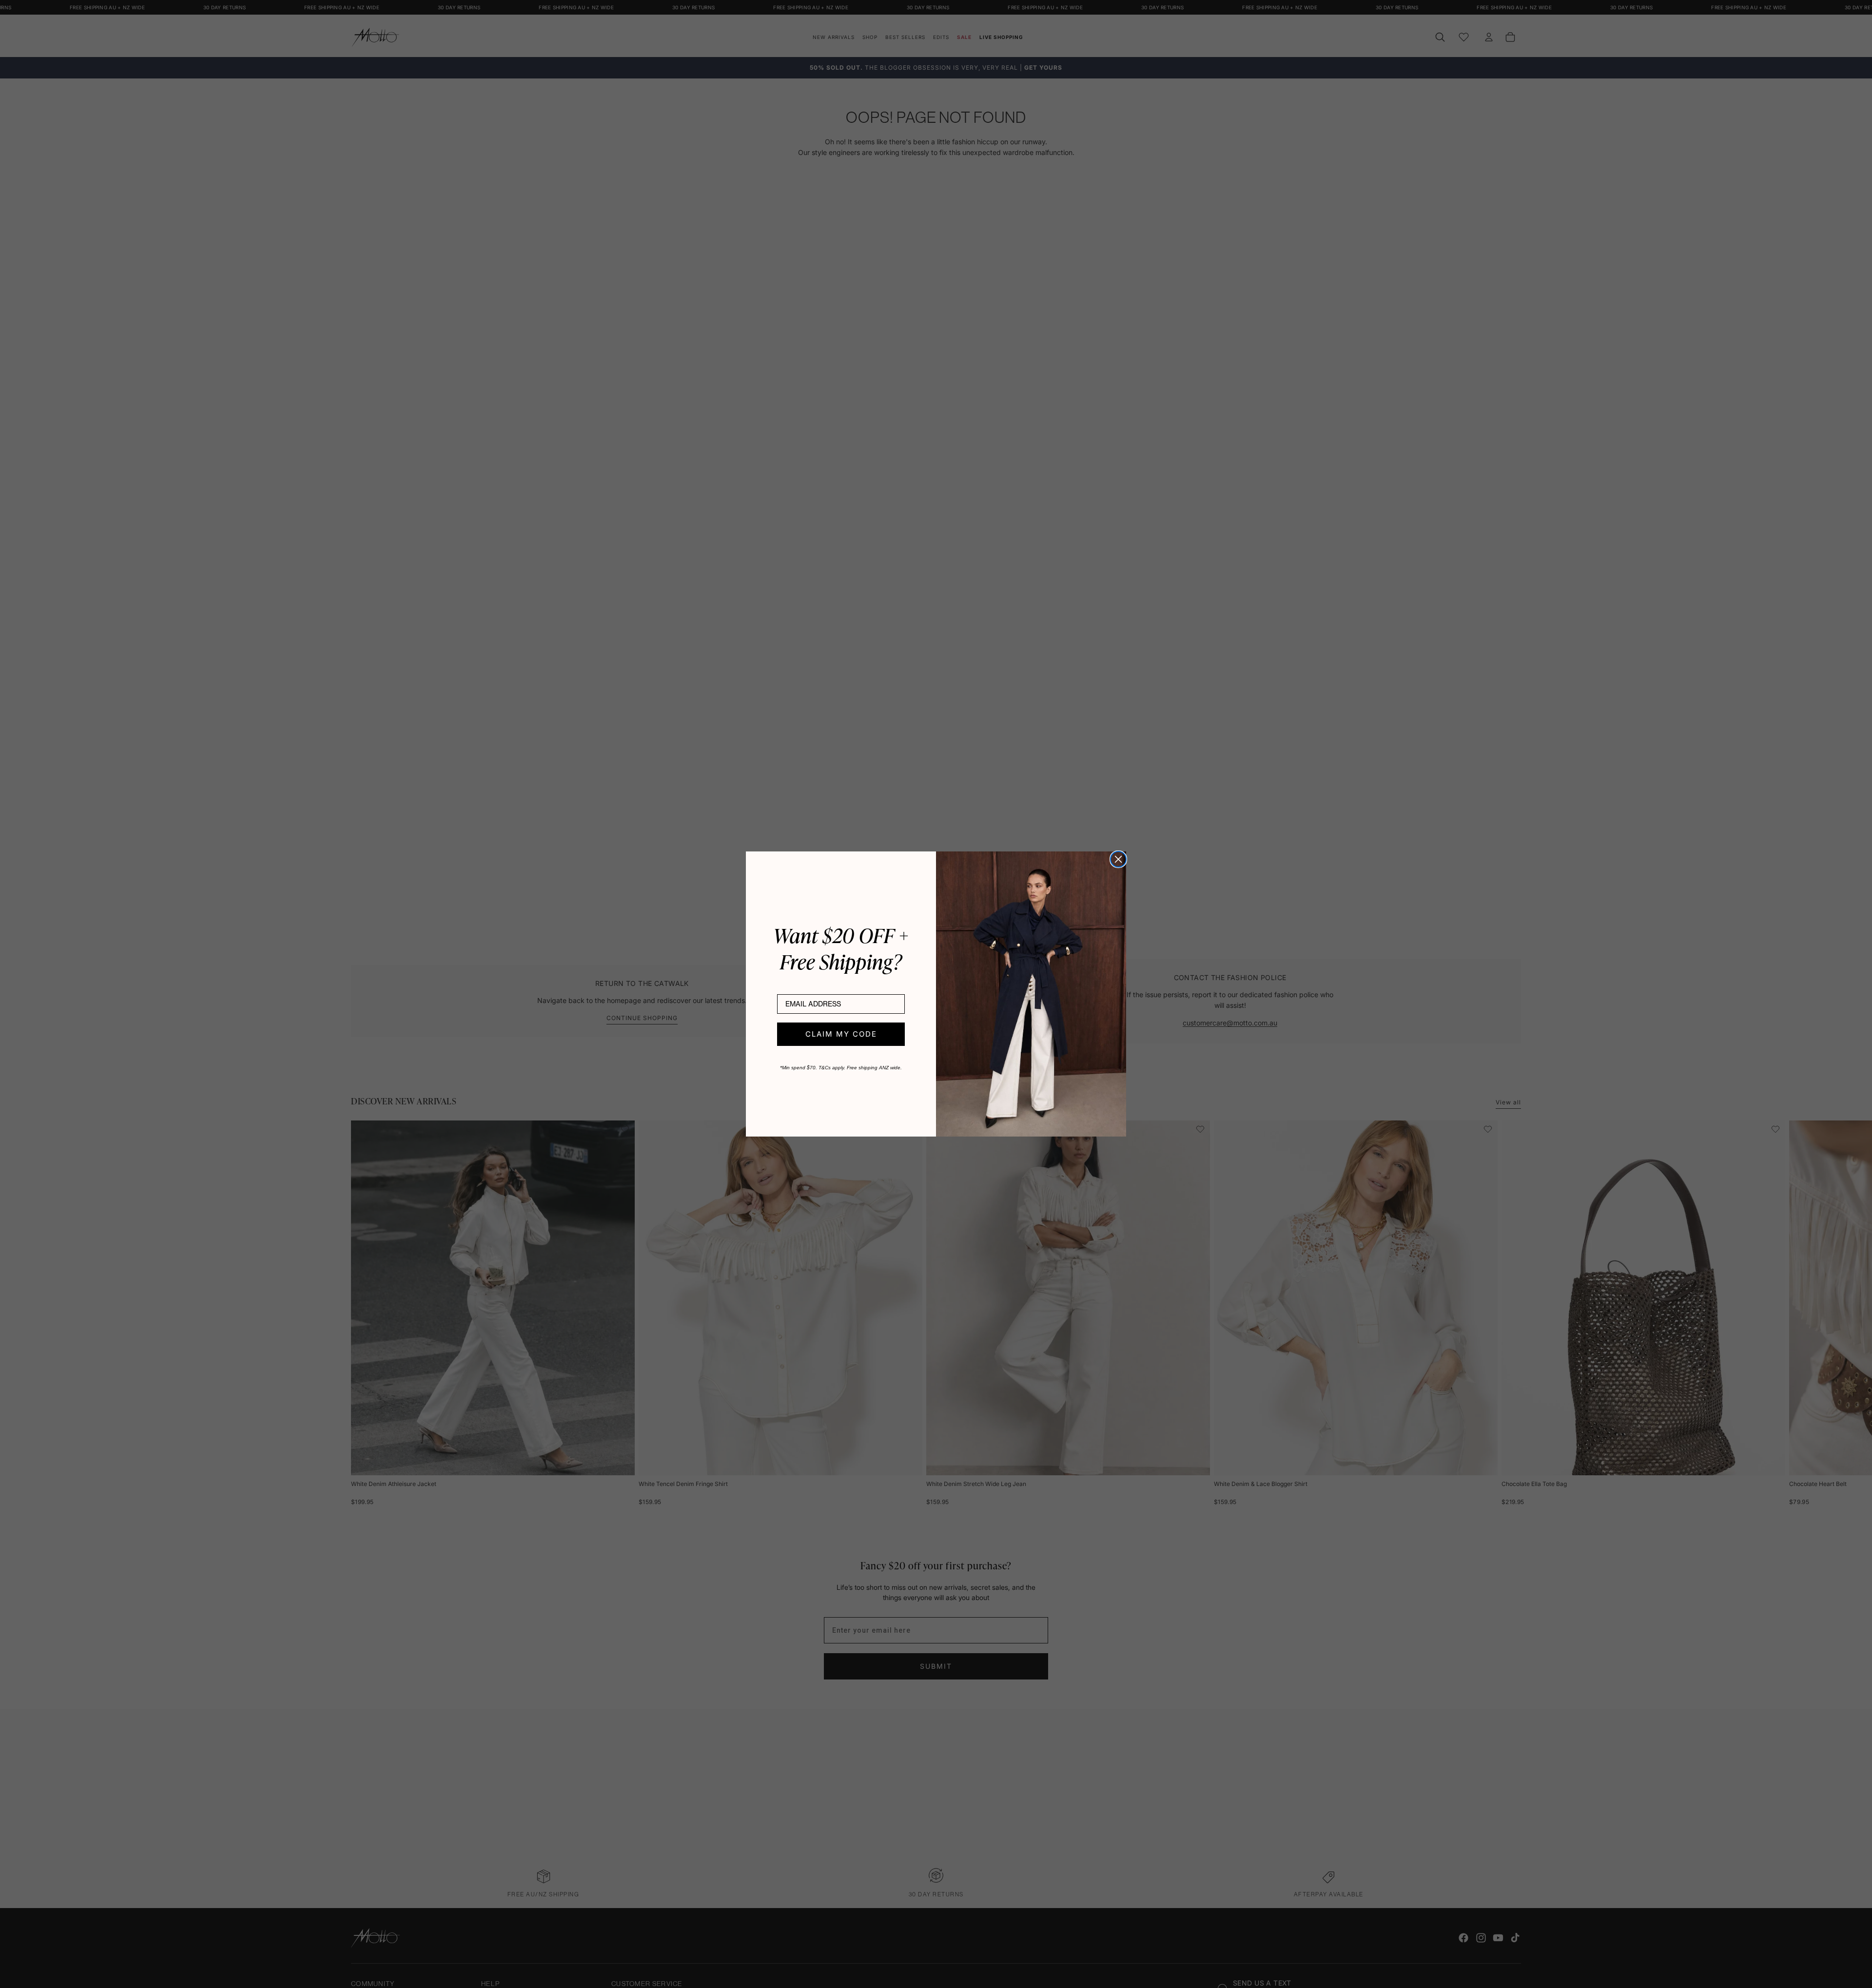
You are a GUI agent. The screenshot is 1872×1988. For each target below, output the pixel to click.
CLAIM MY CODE (841, 1034)
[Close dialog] (1118, 859)
